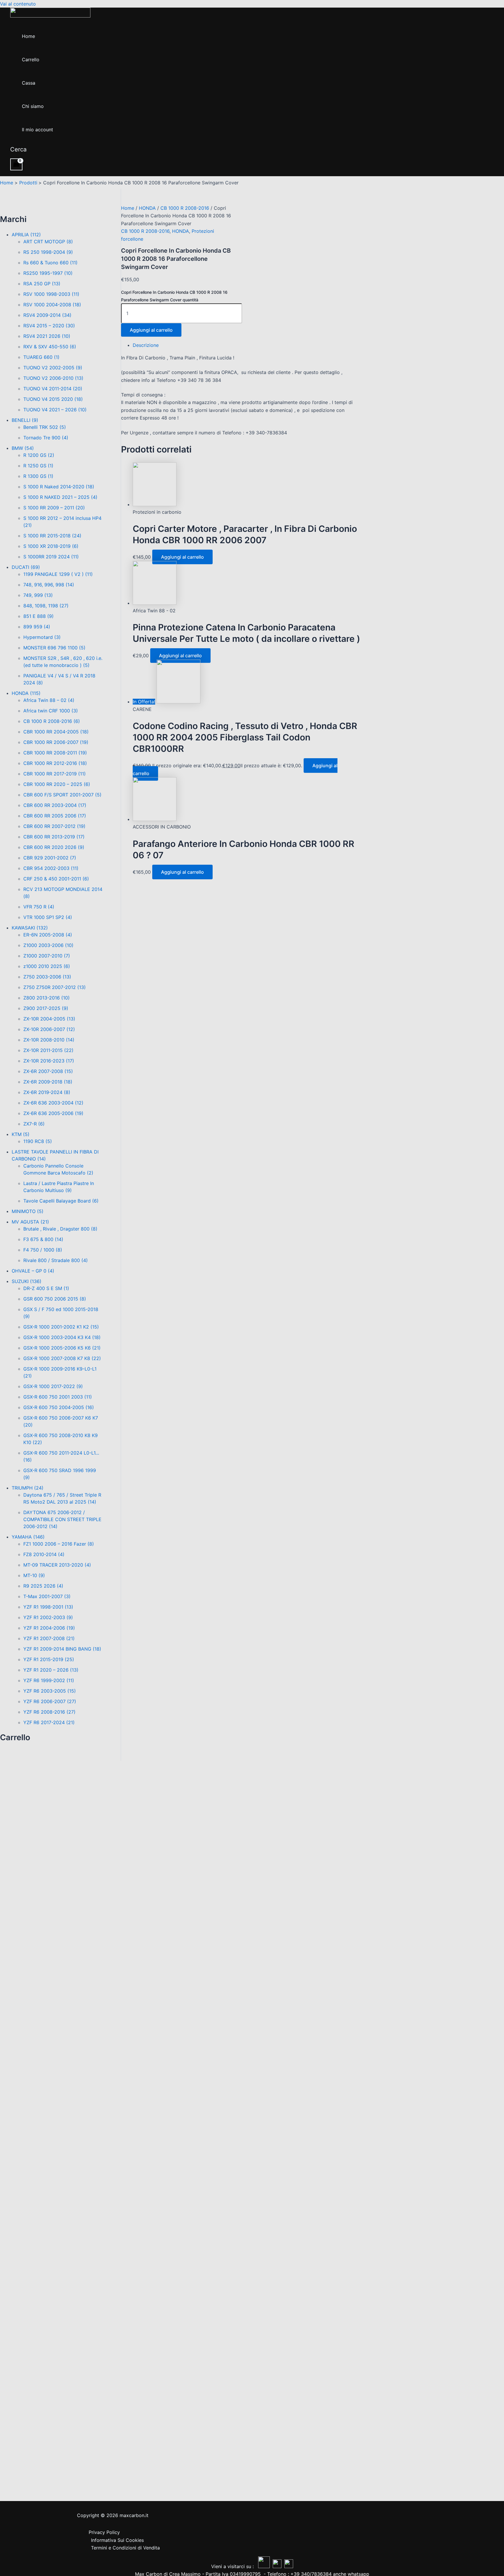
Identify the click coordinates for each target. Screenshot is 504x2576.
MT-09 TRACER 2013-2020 (57, 1565)
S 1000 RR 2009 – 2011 (54, 508)
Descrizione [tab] (146, 345)
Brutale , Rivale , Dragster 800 (60, 1229)
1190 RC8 (38, 1141)
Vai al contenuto (18, 4)
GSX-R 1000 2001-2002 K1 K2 (61, 1327)
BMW (23, 448)
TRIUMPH (28, 1488)
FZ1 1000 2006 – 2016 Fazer (59, 1544)
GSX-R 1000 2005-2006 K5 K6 (62, 1348)
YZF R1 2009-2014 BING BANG (62, 1649)
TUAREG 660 (41, 357)
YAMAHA (28, 1537)
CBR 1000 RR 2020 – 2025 (57, 784)
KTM (21, 1134)
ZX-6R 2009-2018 (48, 1082)
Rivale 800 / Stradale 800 (56, 1260)
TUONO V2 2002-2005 (53, 368)
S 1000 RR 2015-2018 (52, 536)
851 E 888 (38, 616)
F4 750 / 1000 (43, 1250)
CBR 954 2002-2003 (51, 868)
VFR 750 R (39, 907)
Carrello (31, 60)
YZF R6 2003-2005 (50, 1691)
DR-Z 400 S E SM (46, 1288)
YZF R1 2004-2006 (49, 1628)
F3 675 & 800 (43, 1239)
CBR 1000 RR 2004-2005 (56, 732)
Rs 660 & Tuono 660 (50, 263)
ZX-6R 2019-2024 (47, 1092)
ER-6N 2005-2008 (48, 935)
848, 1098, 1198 (46, 606)
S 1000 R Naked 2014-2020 (59, 487)
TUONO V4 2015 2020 (53, 399)
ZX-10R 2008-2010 (49, 1040)
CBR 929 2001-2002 (50, 858)
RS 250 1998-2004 (48, 252)
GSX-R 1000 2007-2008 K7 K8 (62, 1358)
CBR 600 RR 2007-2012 (54, 826)
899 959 (37, 627)
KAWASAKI (30, 928)
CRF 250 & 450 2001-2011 (56, 879)
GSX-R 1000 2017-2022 (53, 1386)
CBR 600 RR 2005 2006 (55, 816)
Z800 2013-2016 (47, 998)
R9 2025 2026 (43, 1586)
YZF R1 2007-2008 (49, 1638)
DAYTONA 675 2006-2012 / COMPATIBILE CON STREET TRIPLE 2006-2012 (62, 1519)
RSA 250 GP (42, 284)
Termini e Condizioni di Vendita (125, 2548)
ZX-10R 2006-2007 (49, 1029)
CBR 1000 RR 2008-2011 (55, 753)
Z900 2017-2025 (46, 1008)
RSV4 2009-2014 (47, 315)
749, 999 (38, 595)
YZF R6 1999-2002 (49, 1680)
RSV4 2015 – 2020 (49, 326)
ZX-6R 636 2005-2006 (53, 1113)
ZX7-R (34, 1124)
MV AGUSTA (30, 1222)
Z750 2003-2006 (47, 977)
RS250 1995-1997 (48, 273)
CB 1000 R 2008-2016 (52, 721)
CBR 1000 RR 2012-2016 (55, 763)
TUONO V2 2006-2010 (53, 378)
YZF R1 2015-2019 (49, 1659)
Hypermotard (42, 637)
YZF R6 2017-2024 (49, 1722)
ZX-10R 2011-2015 (48, 1050)
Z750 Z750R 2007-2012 (55, 987)
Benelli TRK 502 (45, 427)
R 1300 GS (38, 476)
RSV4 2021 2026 (47, 336)
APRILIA (26, 235)
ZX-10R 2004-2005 (49, 1019)
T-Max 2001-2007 (47, 1596)
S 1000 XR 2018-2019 (51, 546)
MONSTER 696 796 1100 (54, 648)
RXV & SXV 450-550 (50, 347)
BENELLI (25, 420)
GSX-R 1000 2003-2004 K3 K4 (62, 1337)
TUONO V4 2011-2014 (53, 389)
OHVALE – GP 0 (33, 1271)
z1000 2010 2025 (47, 966)
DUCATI (26, 567)
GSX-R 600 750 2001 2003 (58, 1397)
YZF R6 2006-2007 (50, 1701)
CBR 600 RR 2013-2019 (54, 837)
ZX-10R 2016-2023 (49, 1061)
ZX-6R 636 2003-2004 (53, 1103)
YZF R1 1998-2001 (48, 1607)
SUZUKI (27, 1281)
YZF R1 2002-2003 (48, 1617)
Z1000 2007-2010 (47, 956)
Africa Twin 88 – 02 (49, 700)
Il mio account (37, 130)
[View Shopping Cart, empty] (16, 164)
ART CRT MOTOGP (48, 242)
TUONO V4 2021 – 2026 (55, 410)
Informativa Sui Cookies (117, 2540)
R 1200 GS (39, 455)
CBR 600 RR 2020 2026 (54, 847)
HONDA (26, 693)
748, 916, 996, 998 (49, 585)
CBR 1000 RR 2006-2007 (56, 742)
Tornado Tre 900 (46, 438)
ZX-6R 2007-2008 (48, 1071)
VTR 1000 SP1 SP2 (48, 917)
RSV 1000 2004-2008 (52, 305)
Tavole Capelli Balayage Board (61, 1201)
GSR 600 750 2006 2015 (55, 1299)
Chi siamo (33, 106)
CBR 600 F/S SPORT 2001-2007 (62, 795)
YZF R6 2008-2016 (49, 1712)
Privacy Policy (104, 2532)
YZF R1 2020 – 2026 (51, 1670)
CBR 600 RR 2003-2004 (55, 805)
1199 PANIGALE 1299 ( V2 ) (58, 574)
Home (28, 36)
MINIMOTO (28, 1211)
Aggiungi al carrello (151, 330)
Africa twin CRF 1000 (51, 711)
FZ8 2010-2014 (44, 1554)
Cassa (29, 83)
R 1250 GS (38, 466)
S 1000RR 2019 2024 (51, 557)
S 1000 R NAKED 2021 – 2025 (60, 497)
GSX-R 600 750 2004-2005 (59, 1407)
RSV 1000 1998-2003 (51, 294)
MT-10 (34, 1575)
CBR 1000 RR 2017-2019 (55, 774)
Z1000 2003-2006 (48, 945)
